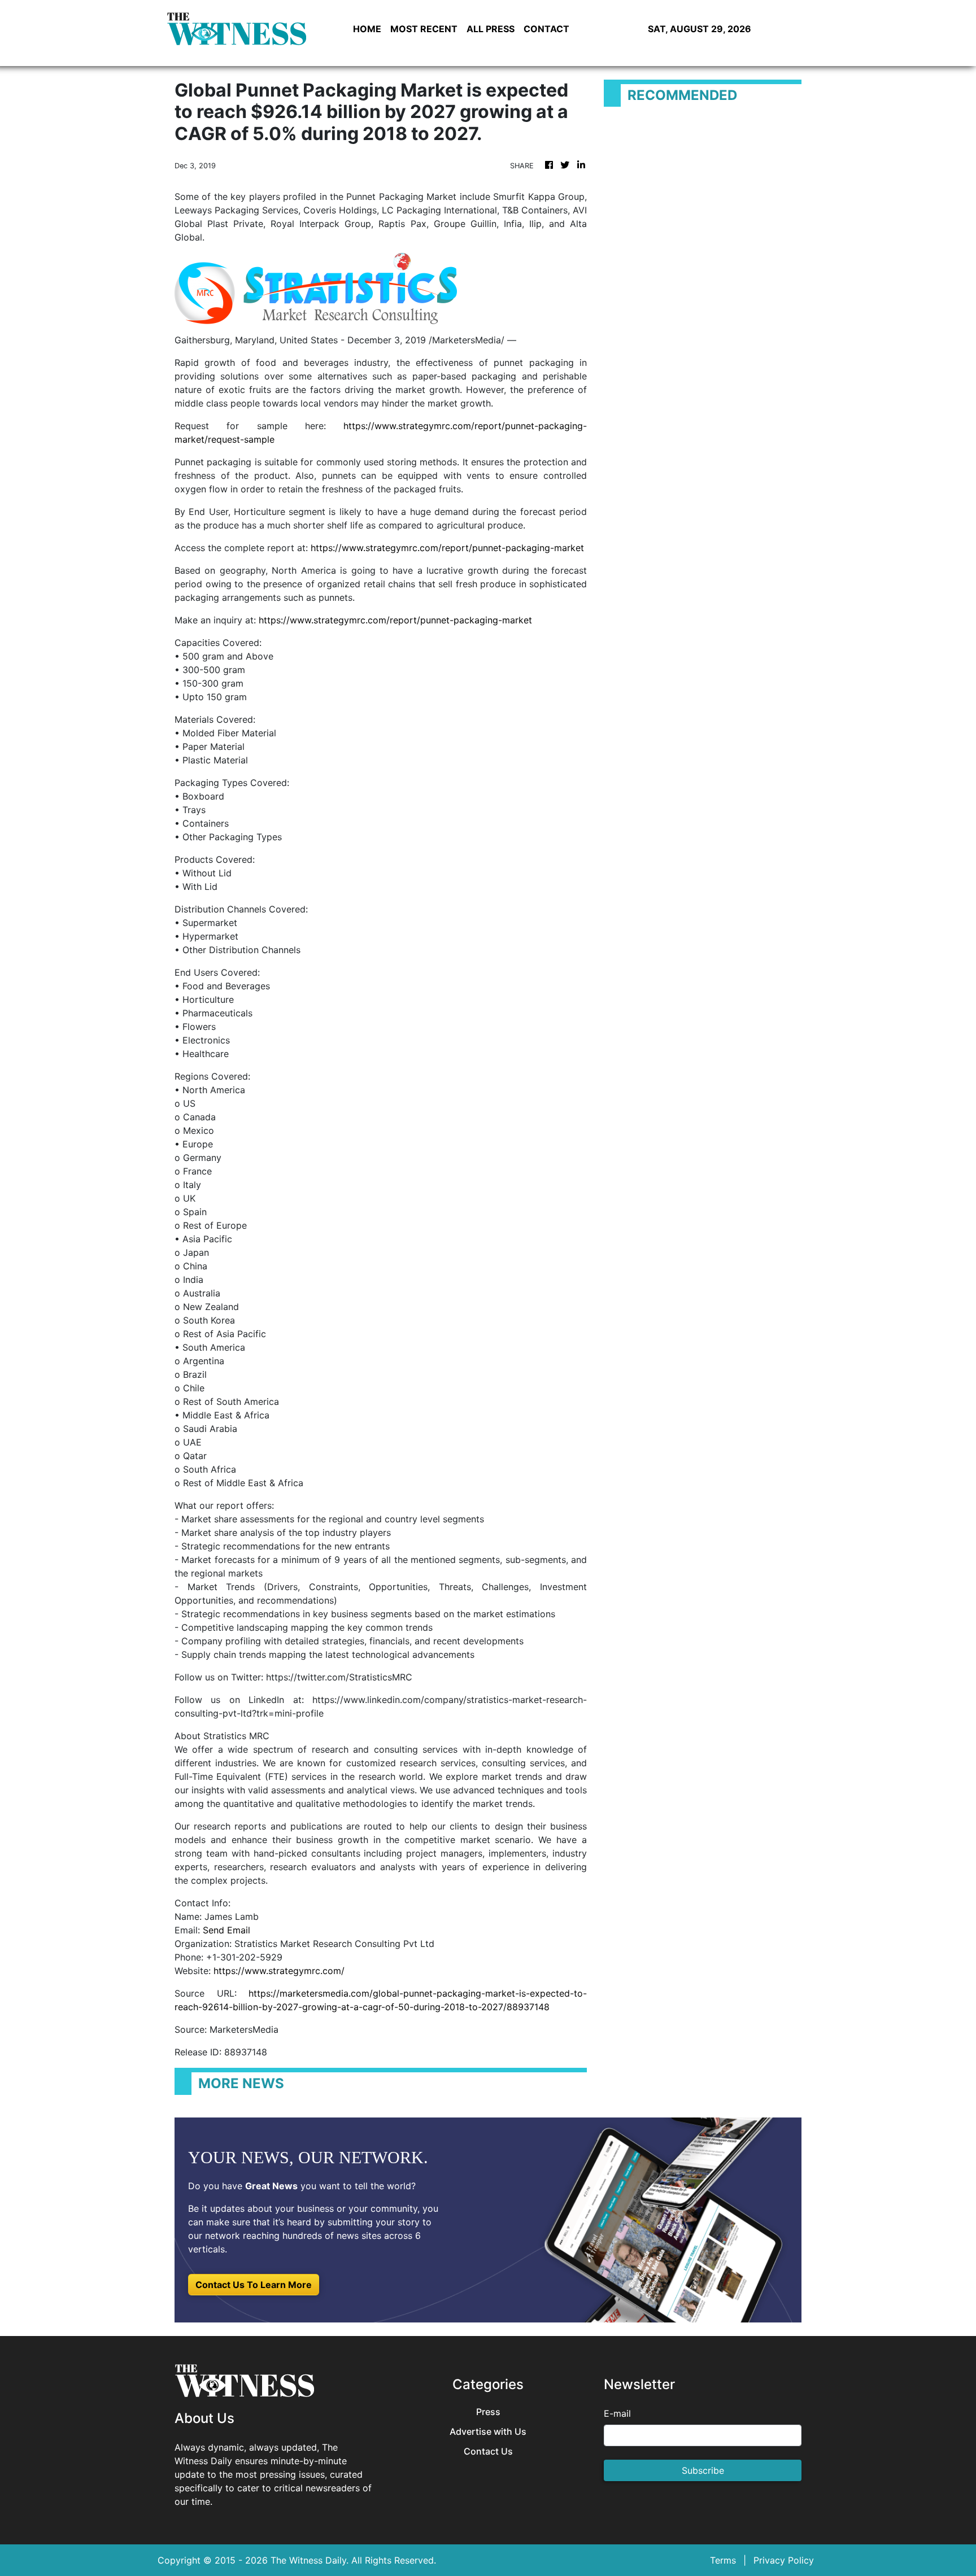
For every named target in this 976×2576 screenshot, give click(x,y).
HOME (367, 29)
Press (488, 2412)
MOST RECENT (424, 29)
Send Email (226, 1930)
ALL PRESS (491, 29)
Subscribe (703, 2470)
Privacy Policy (784, 2560)
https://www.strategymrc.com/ (279, 1971)
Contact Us (488, 2451)
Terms (723, 2560)
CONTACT (546, 29)
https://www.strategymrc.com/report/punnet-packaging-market (447, 548)
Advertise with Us (488, 2432)
